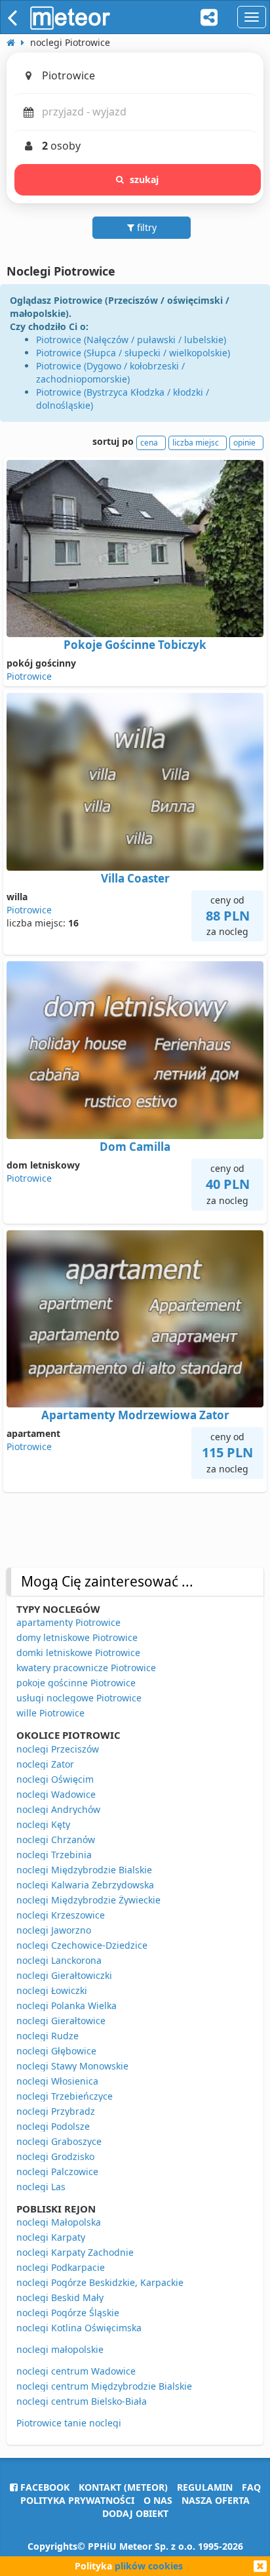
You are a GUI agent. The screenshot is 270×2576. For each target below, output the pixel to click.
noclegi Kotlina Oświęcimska (79, 2328)
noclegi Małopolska (59, 2222)
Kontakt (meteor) (123, 2487)
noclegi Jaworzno (54, 1930)
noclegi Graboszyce (59, 2141)
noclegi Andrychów (58, 1809)
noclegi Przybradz (56, 2111)
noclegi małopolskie (60, 2349)
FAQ (251, 2487)
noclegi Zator (45, 1764)
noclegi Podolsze (53, 2126)
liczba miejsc (196, 443)
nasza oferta (216, 2500)
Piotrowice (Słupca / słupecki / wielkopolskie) (133, 353)
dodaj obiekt (135, 2513)
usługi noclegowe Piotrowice (79, 1698)
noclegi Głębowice (56, 2051)
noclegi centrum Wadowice (76, 2371)
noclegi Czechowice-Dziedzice (82, 1945)
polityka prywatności (77, 2500)
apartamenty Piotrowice (68, 1622)
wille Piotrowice (50, 1713)
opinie (244, 443)
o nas (158, 2500)
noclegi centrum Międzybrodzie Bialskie (104, 2386)
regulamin (205, 2487)
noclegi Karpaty (51, 2237)
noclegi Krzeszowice (61, 1915)
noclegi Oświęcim (55, 1779)
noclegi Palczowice (57, 2171)
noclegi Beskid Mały (60, 2297)
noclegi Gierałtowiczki (64, 1975)
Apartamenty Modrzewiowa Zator (135, 1415)
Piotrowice (29, 676)
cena (149, 443)
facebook (44, 2487)
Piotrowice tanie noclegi (69, 2423)
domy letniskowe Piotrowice (77, 1637)
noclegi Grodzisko (55, 2156)
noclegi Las (41, 2187)
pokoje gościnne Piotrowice (76, 1683)
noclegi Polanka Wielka (67, 2005)
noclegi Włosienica (57, 2081)
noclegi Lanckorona (59, 1960)
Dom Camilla (135, 1147)
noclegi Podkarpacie (61, 2267)
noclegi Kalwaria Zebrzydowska (85, 1885)
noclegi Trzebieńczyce (65, 2096)
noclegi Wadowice (56, 1794)
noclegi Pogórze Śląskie (68, 2313)
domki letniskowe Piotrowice (78, 1652)
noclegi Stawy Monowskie (72, 2066)
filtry (145, 227)
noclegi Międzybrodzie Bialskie (84, 1870)
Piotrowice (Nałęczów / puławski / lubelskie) (131, 340)
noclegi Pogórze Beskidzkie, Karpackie (100, 2282)
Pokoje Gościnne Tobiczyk (135, 645)
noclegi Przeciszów (58, 1749)
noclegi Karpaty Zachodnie (75, 2252)
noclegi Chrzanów (56, 1839)
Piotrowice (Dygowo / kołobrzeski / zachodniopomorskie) (110, 372)
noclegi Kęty (43, 1824)
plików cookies (149, 2566)
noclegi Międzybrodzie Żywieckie (88, 1900)
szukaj (145, 179)
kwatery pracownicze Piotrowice (86, 1668)
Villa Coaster (135, 878)
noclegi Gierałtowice (61, 2021)
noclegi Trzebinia (54, 1855)
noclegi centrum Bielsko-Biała (82, 2401)
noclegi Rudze (48, 2036)
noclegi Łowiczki (52, 1990)
